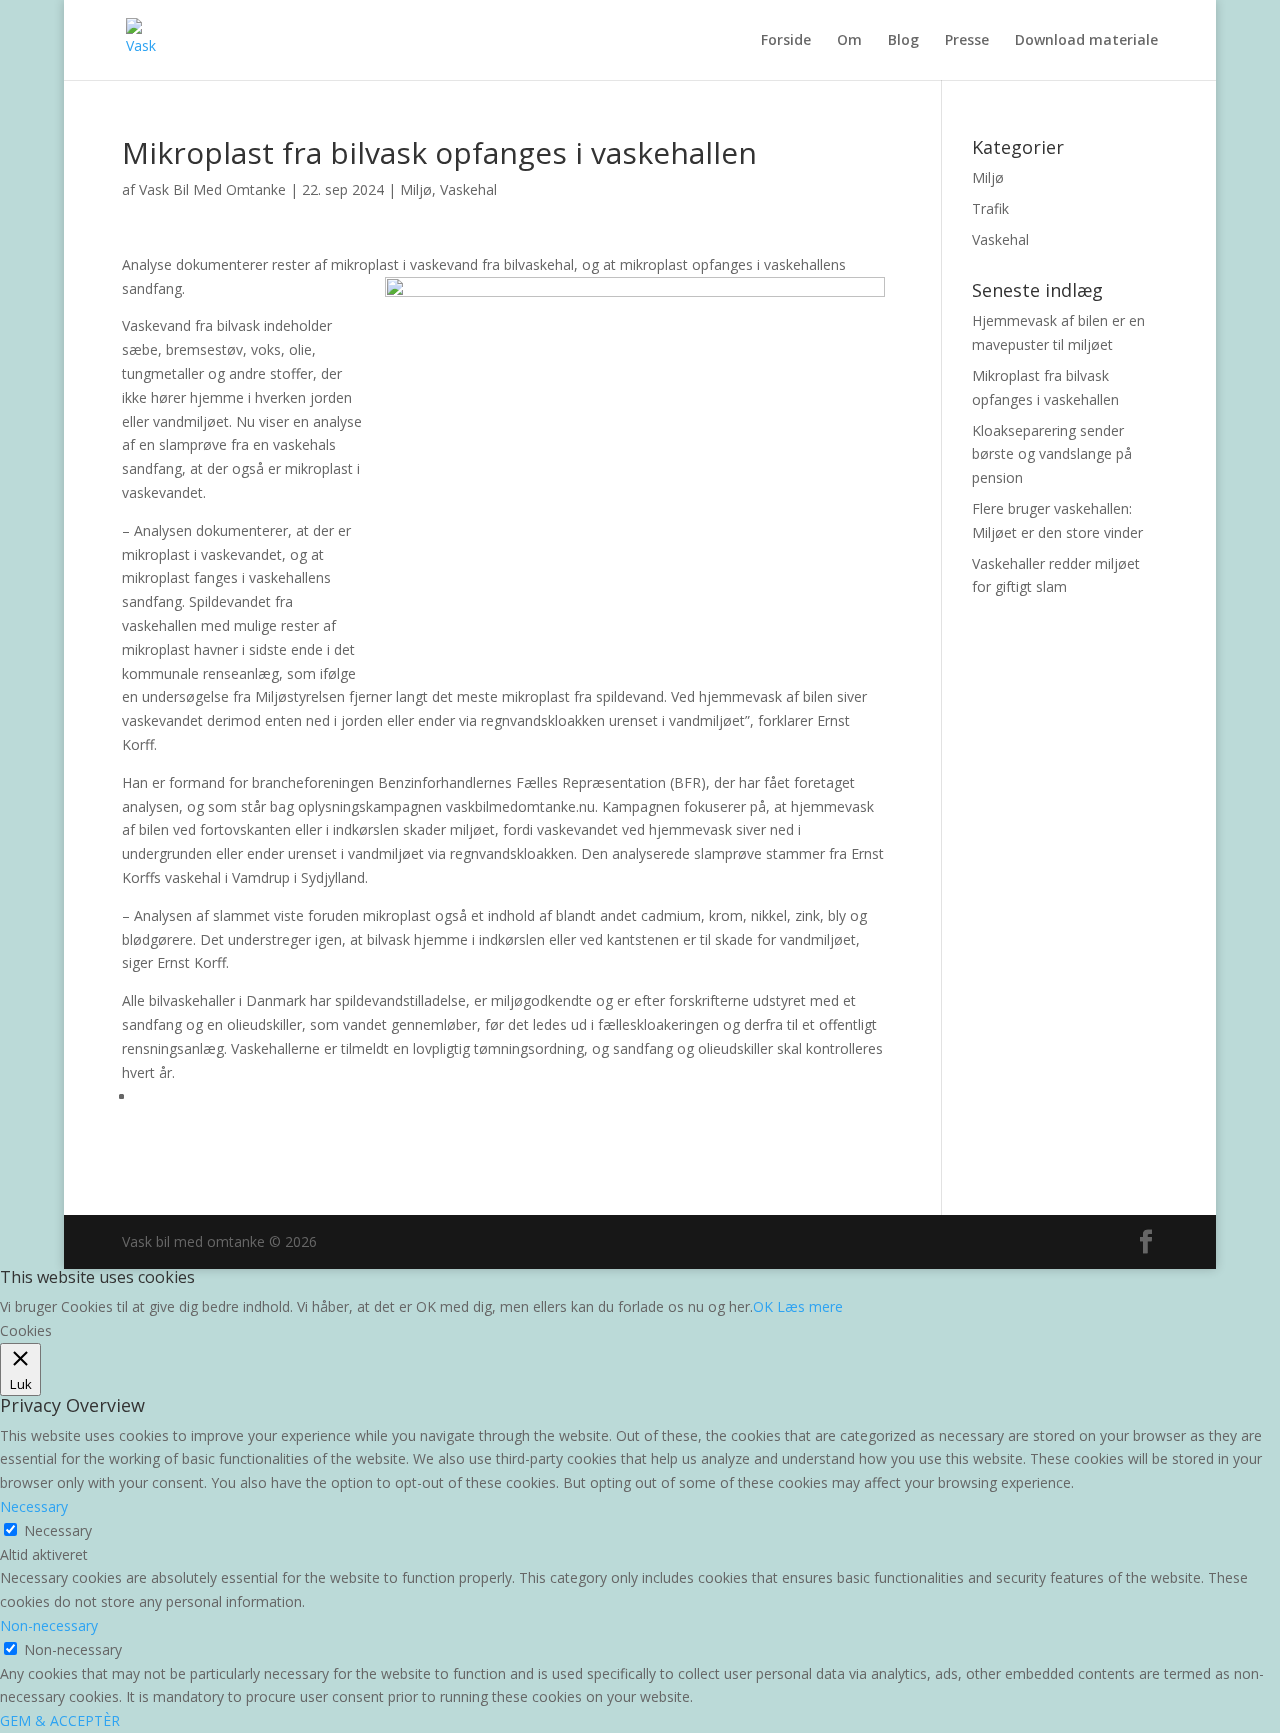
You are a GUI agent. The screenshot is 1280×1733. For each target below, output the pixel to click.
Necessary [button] (34, 1506)
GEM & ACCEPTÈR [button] (60, 1720)
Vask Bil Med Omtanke (212, 189)
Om (849, 41)
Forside (786, 41)
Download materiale (1086, 41)
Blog (903, 41)
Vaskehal (468, 189)
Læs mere (810, 1306)
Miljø (416, 189)
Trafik (990, 208)
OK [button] (763, 1306)
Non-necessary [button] (49, 1625)
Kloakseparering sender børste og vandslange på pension (1052, 454)
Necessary (58, 1530)
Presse (967, 41)
